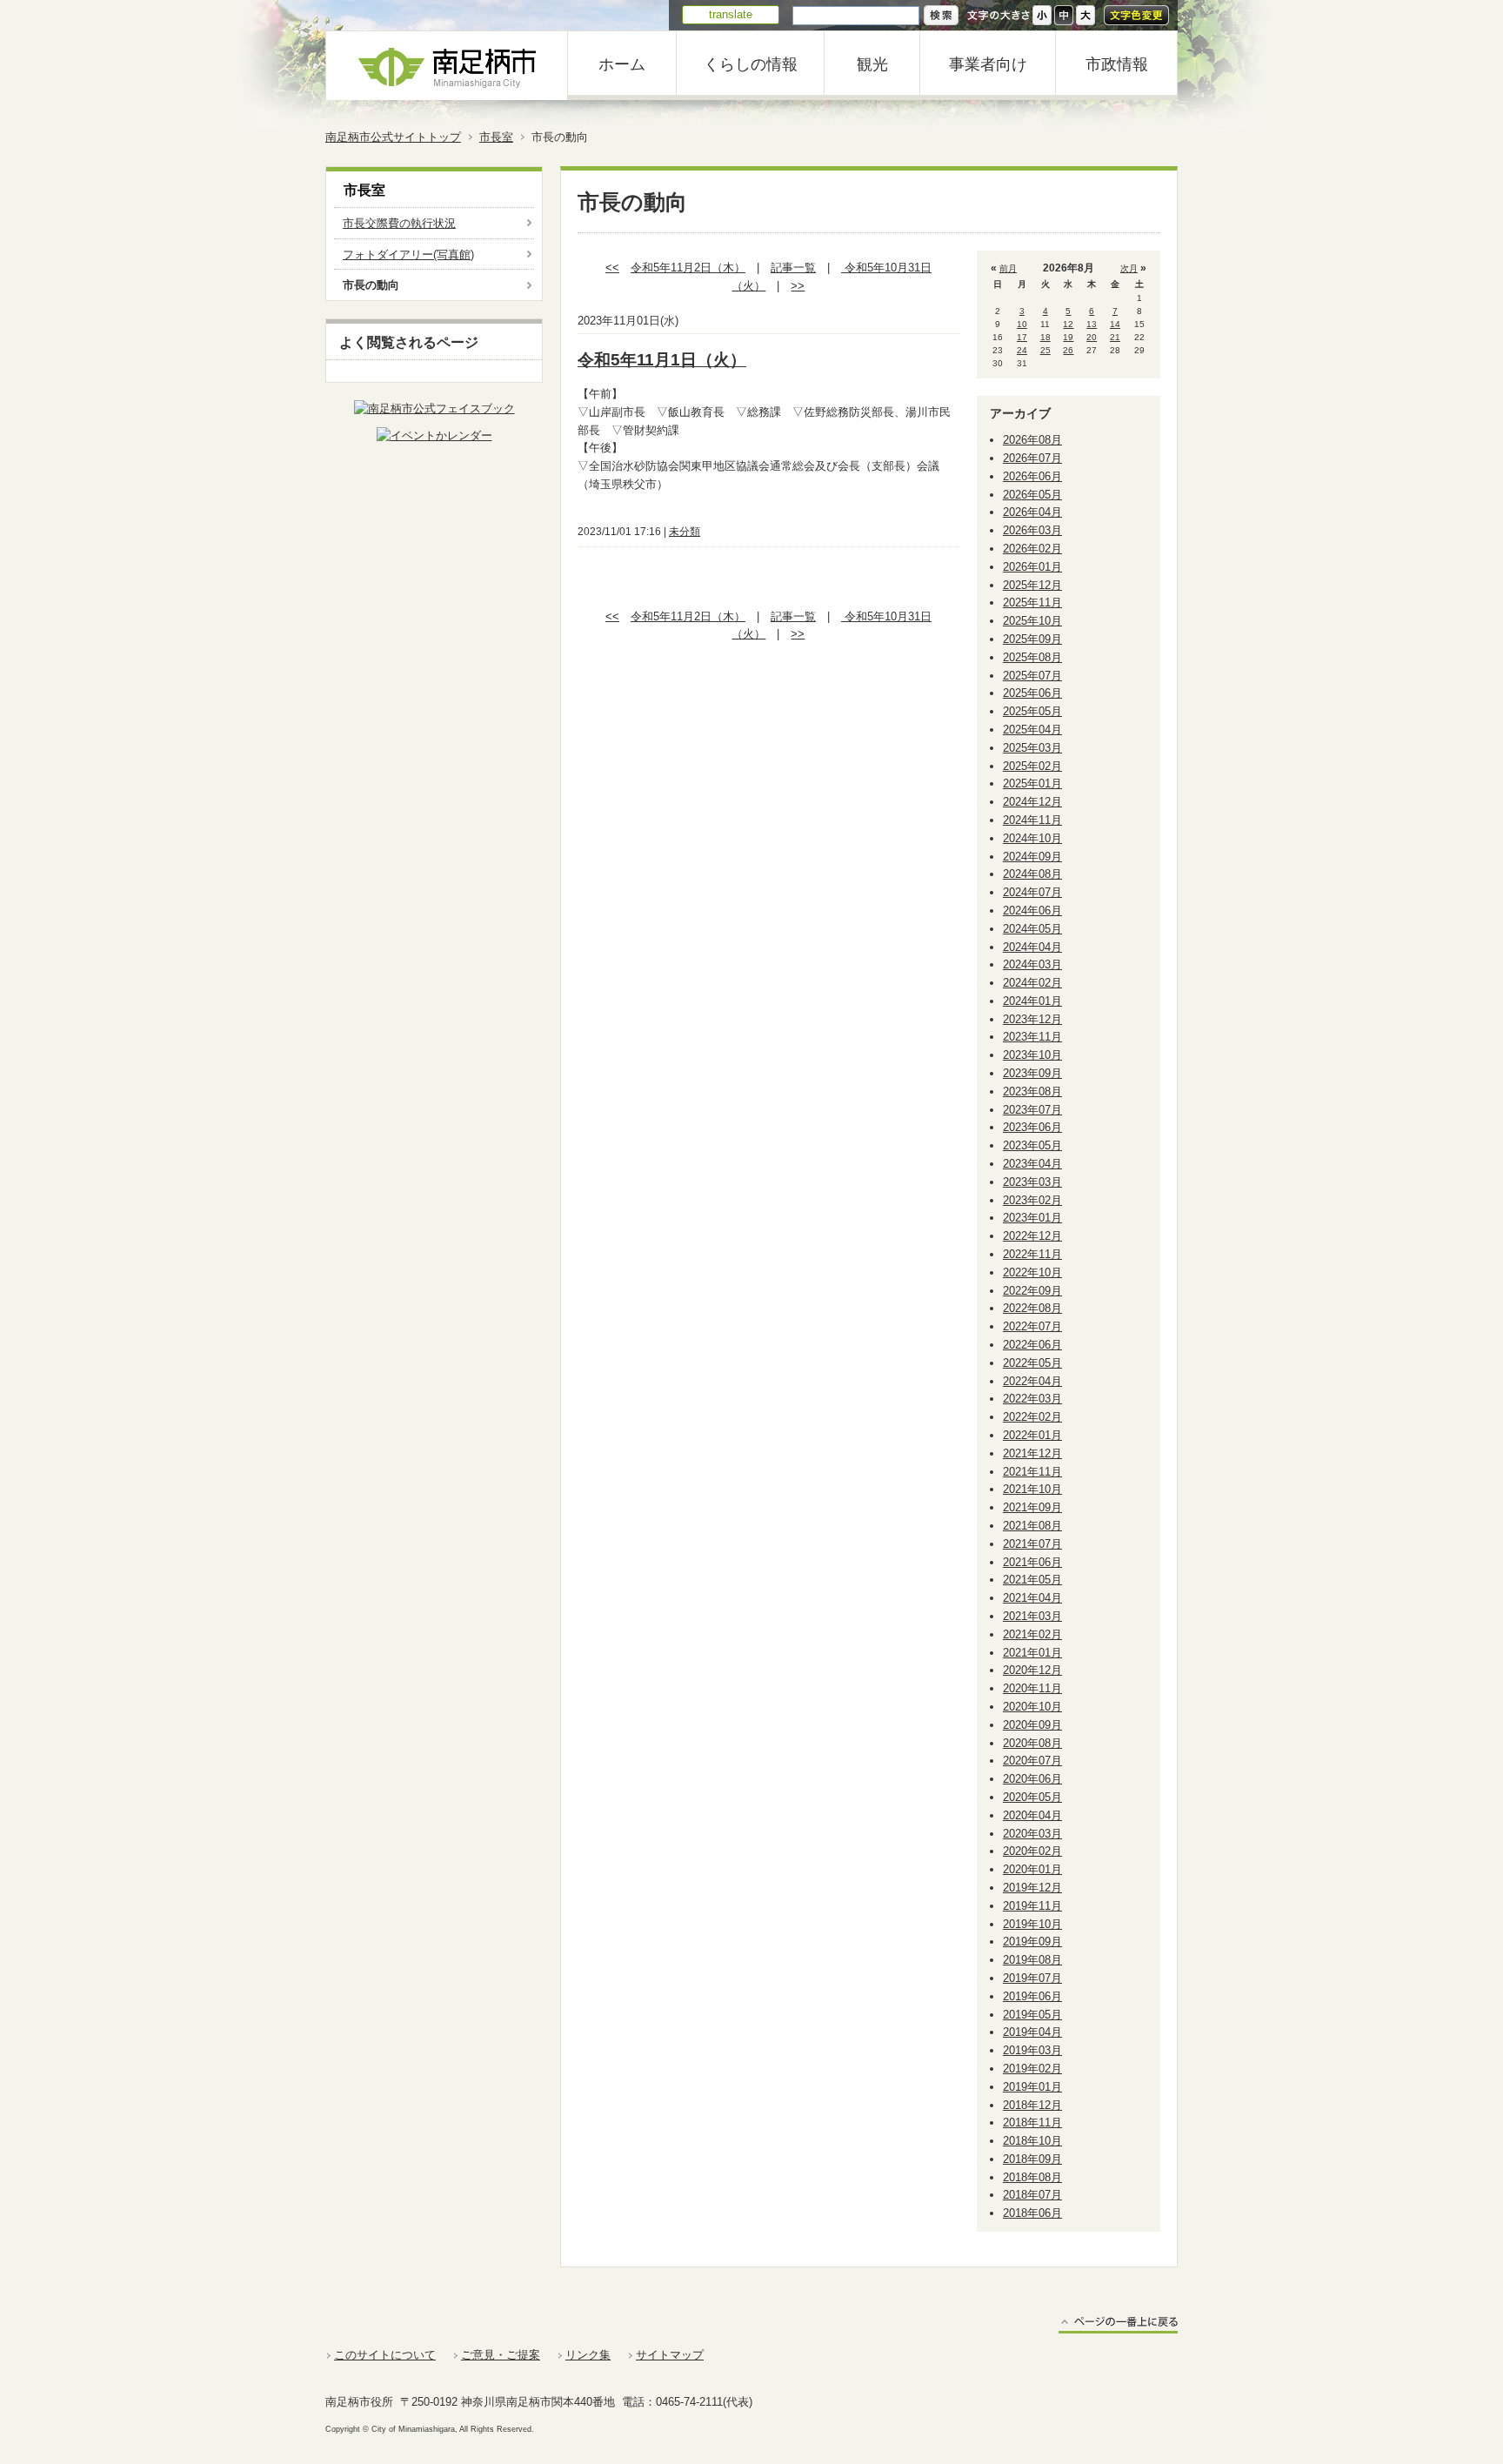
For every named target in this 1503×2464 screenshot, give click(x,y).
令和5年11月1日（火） (662, 360)
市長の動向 (371, 285)
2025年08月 (1032, 657)
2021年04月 (1032, 1598)
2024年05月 (1032, 929)
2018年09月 (1032, 2159)
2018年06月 (1032, 2213)
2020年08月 (1032, 1743)
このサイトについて (385, 2355)
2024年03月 (1032, 964)
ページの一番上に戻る (1118, 2324)
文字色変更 (1136, 15)
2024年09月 (1032, 857)
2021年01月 (1032, 1653)
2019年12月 (1032, 1888)
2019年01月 (1032, 2087)
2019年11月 (1032, 1906)
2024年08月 (1032, 874)
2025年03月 (1032, 748)
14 (1115, 324)
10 (1022, 324)
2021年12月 (1032, 1453)
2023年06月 (1032, 1127)
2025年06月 (1032, 693)
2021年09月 (1032, 1507)
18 (1045, 337)
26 (1068, 350)
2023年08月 (1032, 1091)
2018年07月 (1032, 2195)
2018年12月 (1032, 2105)
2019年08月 (1032, 1960)
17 (1022, 337)
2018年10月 (1032, 2141)
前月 (1008, 268)
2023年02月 (1032, 1200)
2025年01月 (1032, 783)
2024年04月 (1032, 947)
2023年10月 (1032, 1055)
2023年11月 (1032, 1037)
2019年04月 (1032, 2032)
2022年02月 (1032, 1417)
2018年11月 (1032, 2123)
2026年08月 (1032, 440)
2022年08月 (1032, 1308)
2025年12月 (1032, 585)
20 (1092, 337)
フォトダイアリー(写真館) (408, 254)
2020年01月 (1032, 1869)
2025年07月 (1032, 676)
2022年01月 (1032, 1435)
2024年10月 (1032, 838)
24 (1022, 350)
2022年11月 (1032, 1254)
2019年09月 (1032, 1942)
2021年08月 (1032, 1526)
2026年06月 (1032, 476)
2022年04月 (1032, 1381)
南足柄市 (447, 66)
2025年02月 (1032, 766)
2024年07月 (1032, 892)
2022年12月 (1032, 1236)
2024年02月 (1032, 983)
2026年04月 (1032, 512)
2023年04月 (1032, 1164)
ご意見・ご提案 (501, 2355)
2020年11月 (1032, 1688)
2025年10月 (1032, 621)
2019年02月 (1032, 2069)
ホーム (622, 64)
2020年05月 (1032, 1797)
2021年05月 (1032, 1580)
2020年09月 (1032, 1725)
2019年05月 (1032, 2015)
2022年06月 (1032, 1345)
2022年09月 (1032, 1291)
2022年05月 (1032, 1363)
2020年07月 (1032, 1761)
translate (731, 14)
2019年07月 (1032, 1978)
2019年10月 (1032, 1924)
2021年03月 (1032, 1616)
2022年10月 (1032, 1272)
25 (1045, 350)
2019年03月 (1032, 2050)
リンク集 (588, 2355)
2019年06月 (1032, 1996)
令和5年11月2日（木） (688, 268)
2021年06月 (1032, 1562)
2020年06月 (1032, 1779)
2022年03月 (1032, 1399)
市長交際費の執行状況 (399, 223)
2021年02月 (1032, 1634)
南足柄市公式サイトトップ (393, 137)
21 (1115, 337)
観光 (872, 64)
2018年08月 (1032, 2177)
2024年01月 (1032, 1001)
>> (798, 286)
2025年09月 (1032, 639)
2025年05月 (1032, 711)
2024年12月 (1032, 802)
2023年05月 (1032, 1145)
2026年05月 (1032, 495)
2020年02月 (1032, 1851)
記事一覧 (793, 268)
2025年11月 (1032, 603)
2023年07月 (1032, 1110)
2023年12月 (1032, 1019)
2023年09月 (1032, 1073)
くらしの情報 (751, 64)
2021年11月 (1032, 1472)
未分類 (685, 532)
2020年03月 (1032, 1834)
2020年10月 (1032, 1707)
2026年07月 (1032, 458)
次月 (1129, 268)
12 (1068, 324)
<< (612, 268)
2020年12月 (1032, 1670)
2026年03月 (1032, 530)
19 (1068, 337)
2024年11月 (1032, 820)
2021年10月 (1032, 1489)
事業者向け (988, 64)
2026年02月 (1032, 549)
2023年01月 (1032, 1218)
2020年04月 (1032, 1815)
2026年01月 (1032, 567)
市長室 (496, 137)
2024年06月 (1032, 911)
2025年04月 (1032, 730)
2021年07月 (1032, 1544)
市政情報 (1117, 64)
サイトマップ (670, 2355)
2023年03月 (1032, 1182)
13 (1092, 324)
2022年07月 (1032, 1326)
